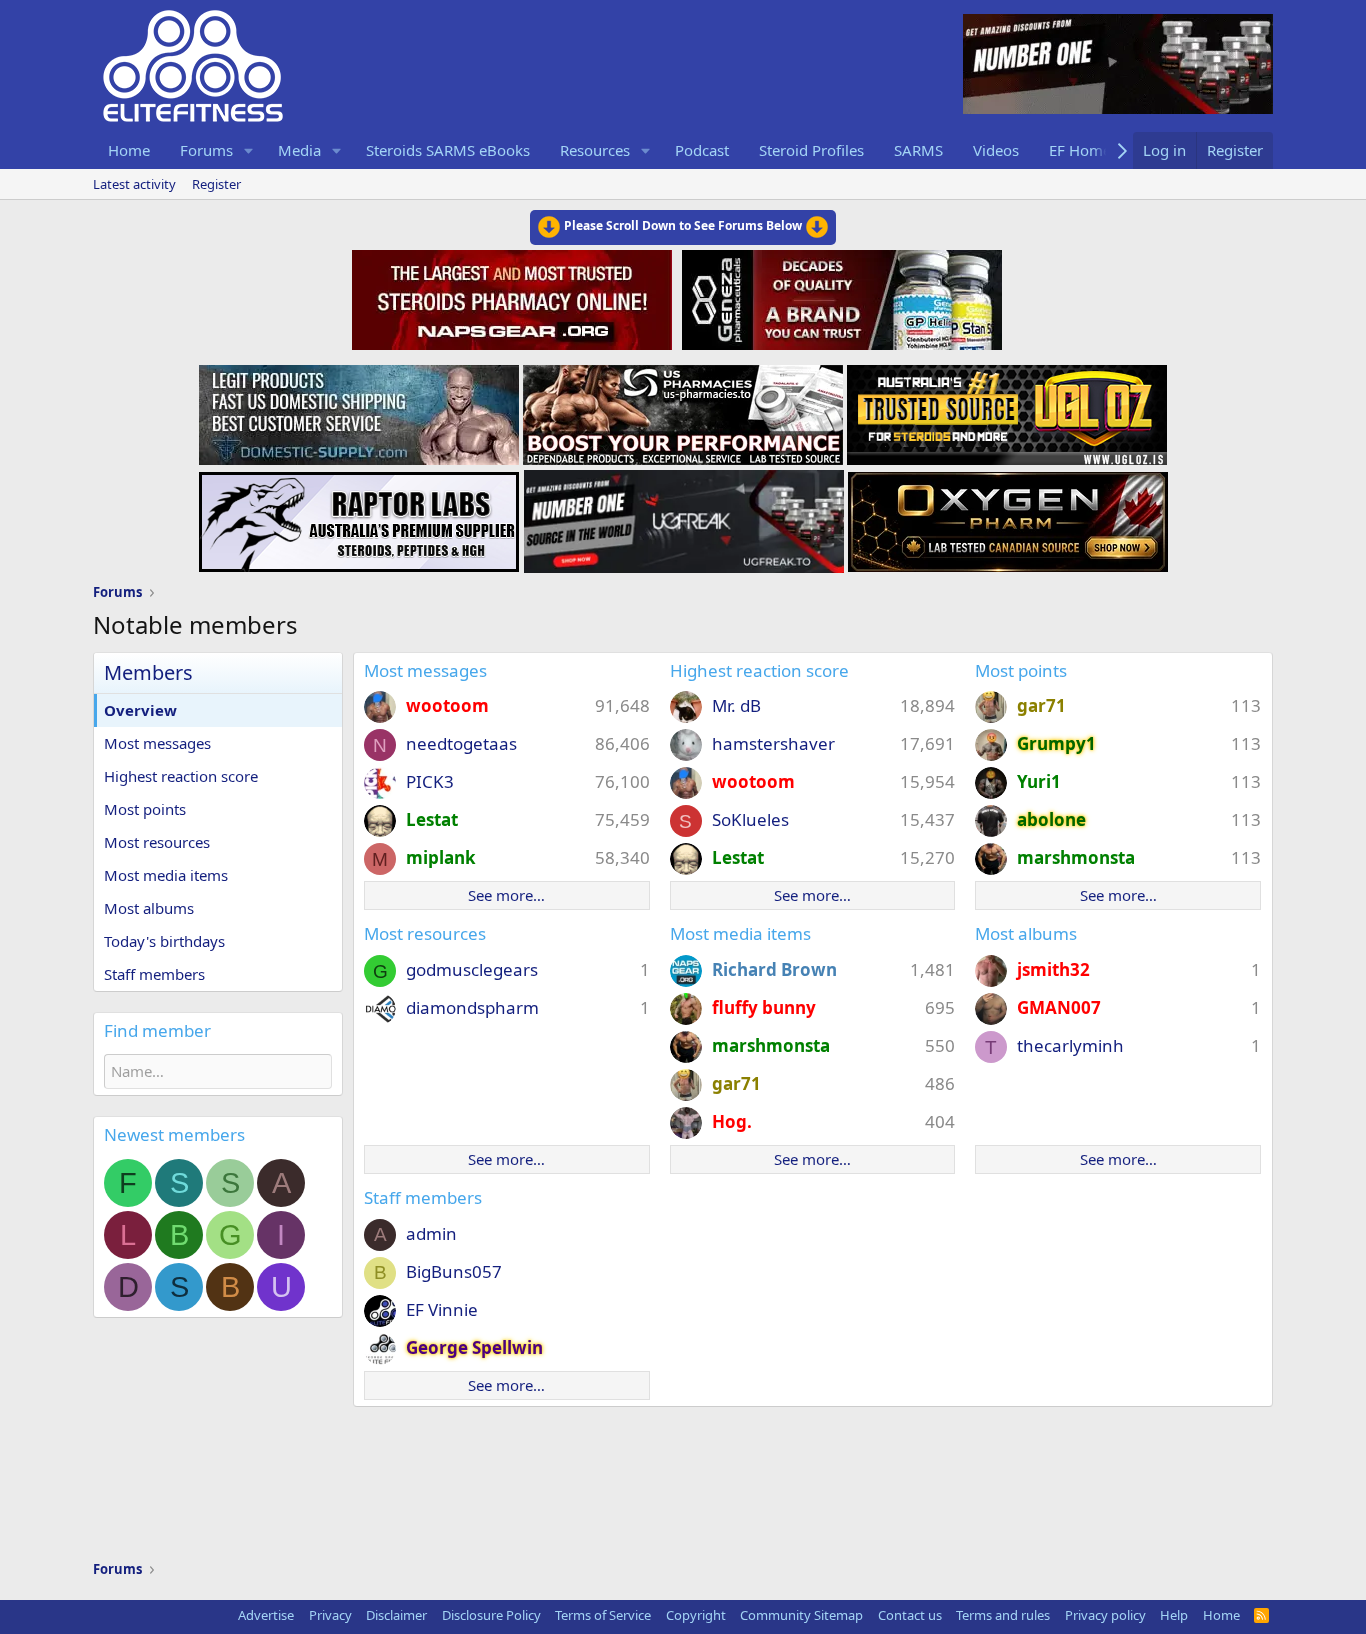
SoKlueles (750, 819)
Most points (145, 809)
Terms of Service (603, 1615)
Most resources (157, 842)
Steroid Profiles (811, 150)
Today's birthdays (164, 941)
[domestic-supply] (359, 409)
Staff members (154, 974)
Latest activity (134, 184)
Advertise (266, 1615)
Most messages (157, 743)
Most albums (149, 908)
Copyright (696, 1615)
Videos (996, 150)
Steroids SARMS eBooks (448, 150)
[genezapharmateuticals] (839, 297)
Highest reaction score (181, 776)
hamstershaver (773, 743)
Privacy (330, 1615)
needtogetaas (461, 743)
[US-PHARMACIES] (683, 409)
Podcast (702, 150)
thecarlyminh (1070, 1045)
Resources (595, 150)
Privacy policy (1105, 1615)
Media (299, 150)
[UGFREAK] (684, 516)
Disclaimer (396, 1615)
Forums (206, 150)
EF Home (1080, 150)
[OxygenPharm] (1008, 516)
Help (1174, 1615)
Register (216, 184)
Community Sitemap (801, 1615)
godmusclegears (472, 969)
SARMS (918, 150)
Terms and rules (1003, 1615)
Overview (140, 710)
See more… (506, 895)
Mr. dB (736, 705)
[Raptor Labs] (359, 516)
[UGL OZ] (1007, 409)
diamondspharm (472, 1007)
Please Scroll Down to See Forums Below (683, 225)
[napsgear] (514, 297)
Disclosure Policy (491, 1615)
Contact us (910, 1615)
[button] (249, 150)
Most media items (166, 875)
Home (129, 150)
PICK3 (430, 781)
